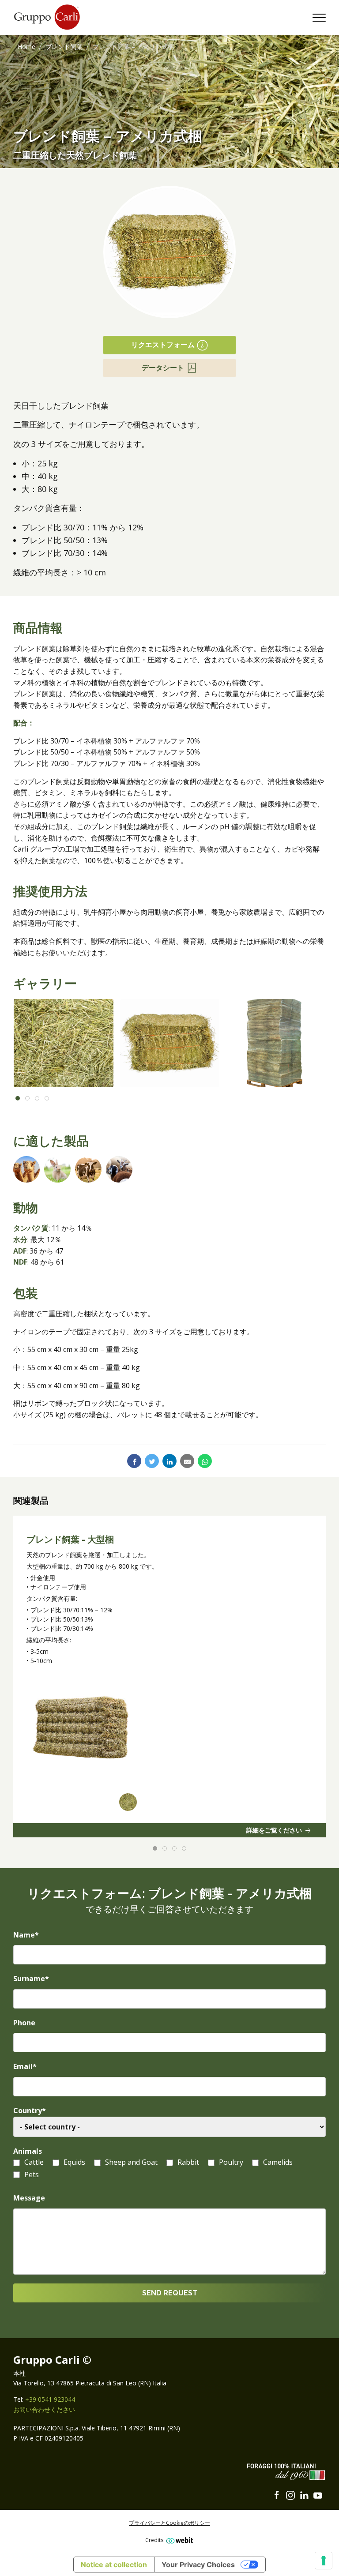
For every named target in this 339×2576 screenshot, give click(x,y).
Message (29, 2198)
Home (26, 47)
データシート (163, 368)
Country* (30, 2110)
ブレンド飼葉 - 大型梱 (70, 1540)
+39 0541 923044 (50, 2399)
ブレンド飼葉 (64, 47)
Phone (24, 2023)
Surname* (31, 1979)
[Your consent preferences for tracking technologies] (324, 2561)
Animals (28, 2151)
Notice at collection (114, 2565)
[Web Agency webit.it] (179, 2540)
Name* (26, 1935)
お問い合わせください (44, 2409)
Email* (25, 2066)
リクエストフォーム (163, 345)
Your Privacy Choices (198, 2565)
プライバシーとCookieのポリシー (169, 2523)
